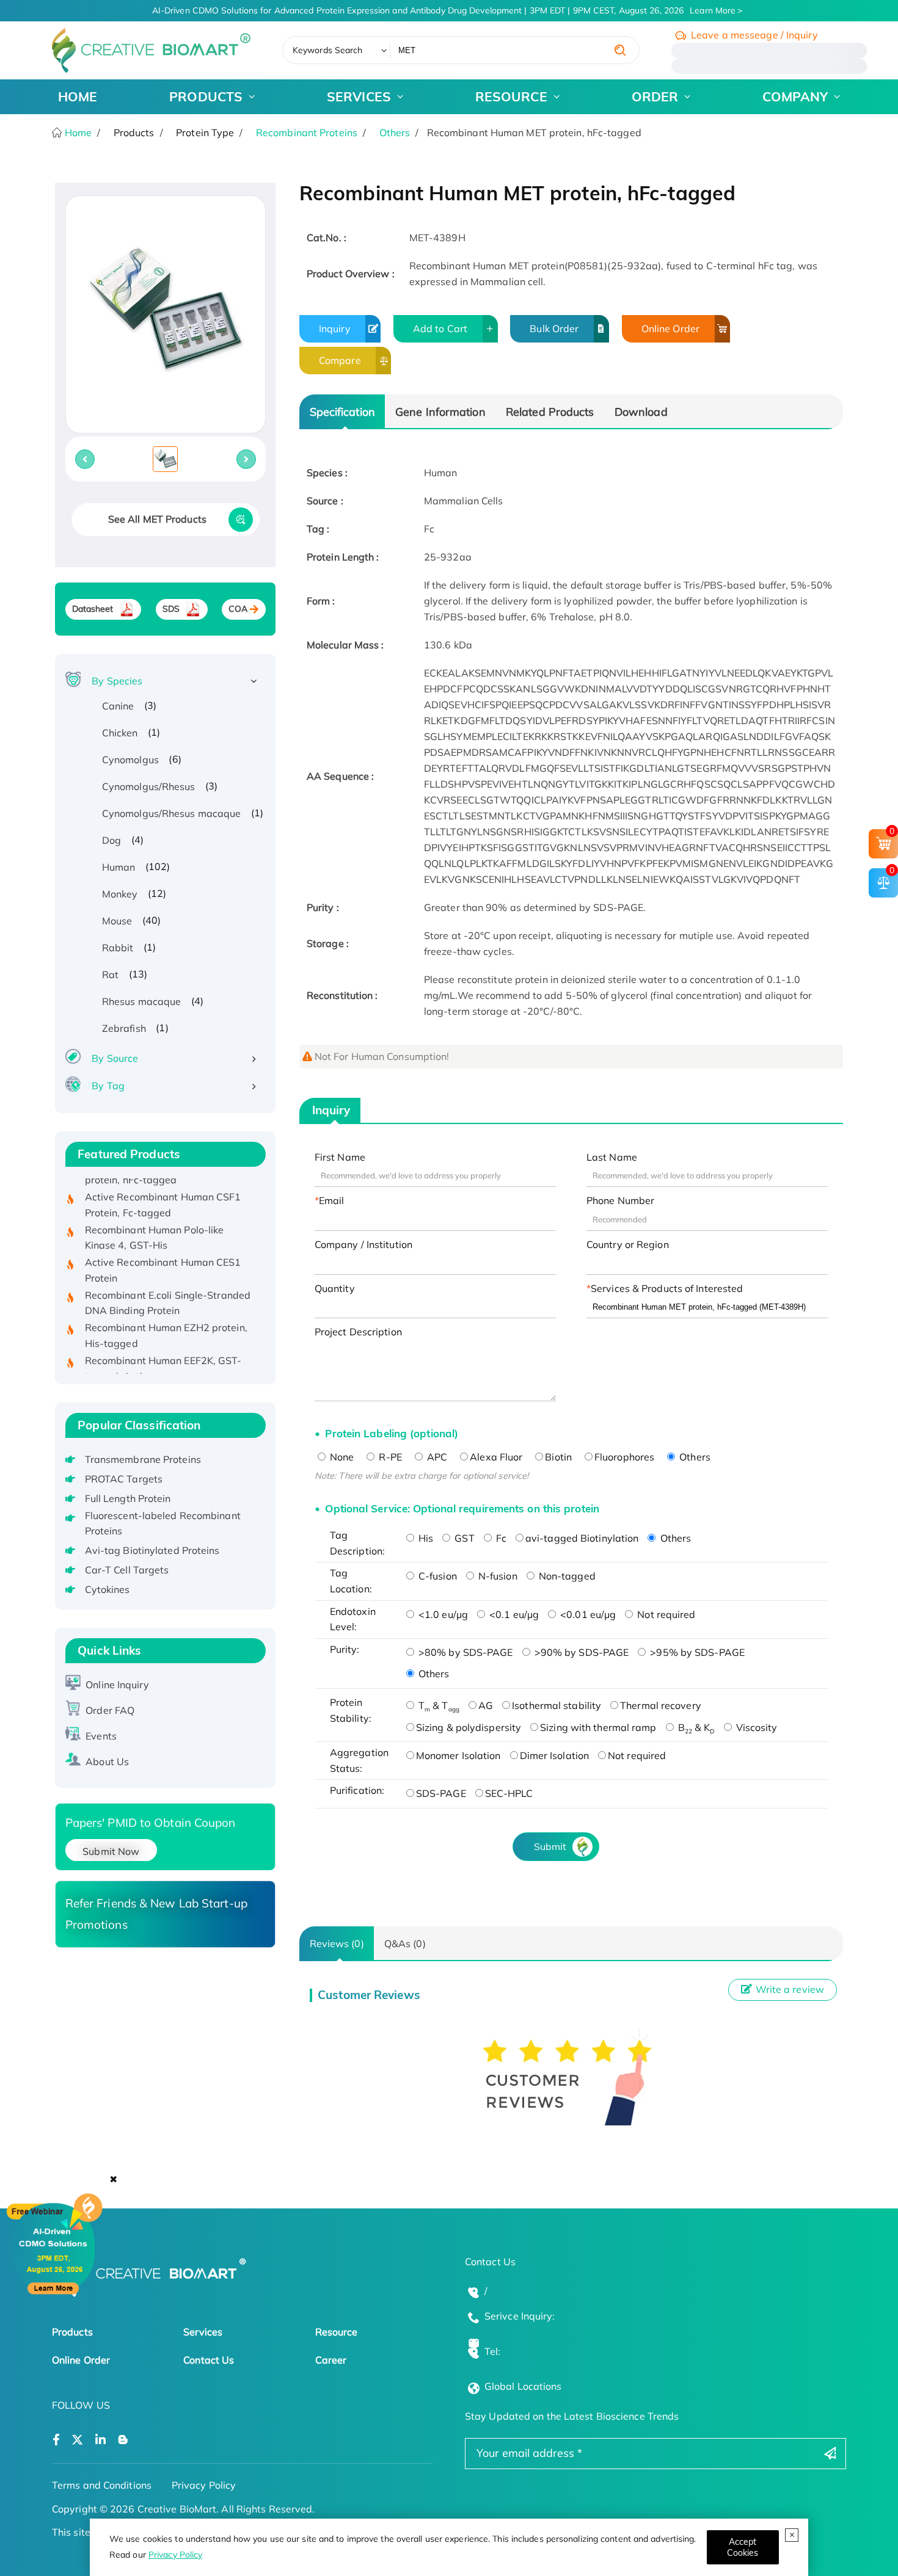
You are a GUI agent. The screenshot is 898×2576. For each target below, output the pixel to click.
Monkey (120, 894)
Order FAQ (110, 1710)
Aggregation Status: (359, 1760)
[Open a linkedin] (100, 2440)
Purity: (345, 1649)
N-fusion (497, 1576)
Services (203, 2332)
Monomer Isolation (458, 1755)
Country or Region (628, 1244)
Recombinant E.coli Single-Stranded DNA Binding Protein (168, 1281)
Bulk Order (554, 328)
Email (332, 1200)
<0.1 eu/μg (513, 1614)
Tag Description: (357, 1543)
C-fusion (436, 1576)
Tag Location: (351, 1581)
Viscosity (756, 1727)
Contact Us (209, 2360)
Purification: (357, 1790)
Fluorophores (624, 1457)
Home (77, 132)
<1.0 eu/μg (442, 1614)
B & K (695, 1727)
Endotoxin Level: (353, 1619)
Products (72, 2332)
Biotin (558, 1457)
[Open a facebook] (56, 2440)
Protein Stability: (351, 1710)
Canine (118, 706)
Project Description (358, 1332)
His (425, 1538)
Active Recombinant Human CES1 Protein (163, 1249)
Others (395, 132)
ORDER (655, 96)
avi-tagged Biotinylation (582, 1538)
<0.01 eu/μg (587, 1614)
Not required (665, 1614)
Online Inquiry (117, 1685)
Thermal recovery (661, 1705)
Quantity (335, 1288)
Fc (500, 1538)
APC (436, 1457)
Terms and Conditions (102, 2485)
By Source (115, 1058)
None (341, 1457)
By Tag (108, 1086)
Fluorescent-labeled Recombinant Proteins (163, 1523)
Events (101, 1736)
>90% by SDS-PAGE (581, 1652)
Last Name (612, 1157)
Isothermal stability (557, 1705)
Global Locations (523, 2386)
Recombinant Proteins (307, 132)
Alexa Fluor (496, 1457)
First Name (340, 1157)
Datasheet (93, 609)
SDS (171, 609)
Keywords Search (328, 50)
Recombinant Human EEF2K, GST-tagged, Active (163, 1346)
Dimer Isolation (555, 1755)
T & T (438, 1705)
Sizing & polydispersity (469, 1727)
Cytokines (108, 1589)
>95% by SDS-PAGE (696, 1652)
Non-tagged (566, 1576)
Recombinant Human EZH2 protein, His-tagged (166, 1314)
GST (463, 1538)
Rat (110, 974)
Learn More (713, 10)
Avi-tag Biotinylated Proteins (152, 1550)
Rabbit (118, 948)
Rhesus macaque (141, 1001)
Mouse (117, 921)
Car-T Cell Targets (127, 1570)
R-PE (389, 1457)
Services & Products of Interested (667, 1288)
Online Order (670, 328)
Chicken (120, 733)
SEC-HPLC (509, 1793)
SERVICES (359, 96)
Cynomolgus (130, 760)
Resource (337, 2332)
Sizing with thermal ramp (598, 1727)
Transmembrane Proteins (143, 1459)
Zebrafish (124, 1028)
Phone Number (620, 1200)
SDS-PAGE (441, 1793)
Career (331, 2360)
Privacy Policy (175, 2555)
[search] (620, 50)
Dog (111, 840)
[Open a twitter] (77, 2440)
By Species (117, 681)
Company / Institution (363, 1244)
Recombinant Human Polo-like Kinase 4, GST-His (155, 1216)
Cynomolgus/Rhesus (149, 786)
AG (486, 1705)
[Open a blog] (123, 2440)
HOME (78, 96)
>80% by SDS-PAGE (465, 1652)
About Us (107, 1761)
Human (119, 867)
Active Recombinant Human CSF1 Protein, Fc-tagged (163, 1183)
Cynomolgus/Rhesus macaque (172, 813)
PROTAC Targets (124, 1479)
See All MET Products (157, 519)
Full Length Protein (128, 1498)
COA (238, 609)
